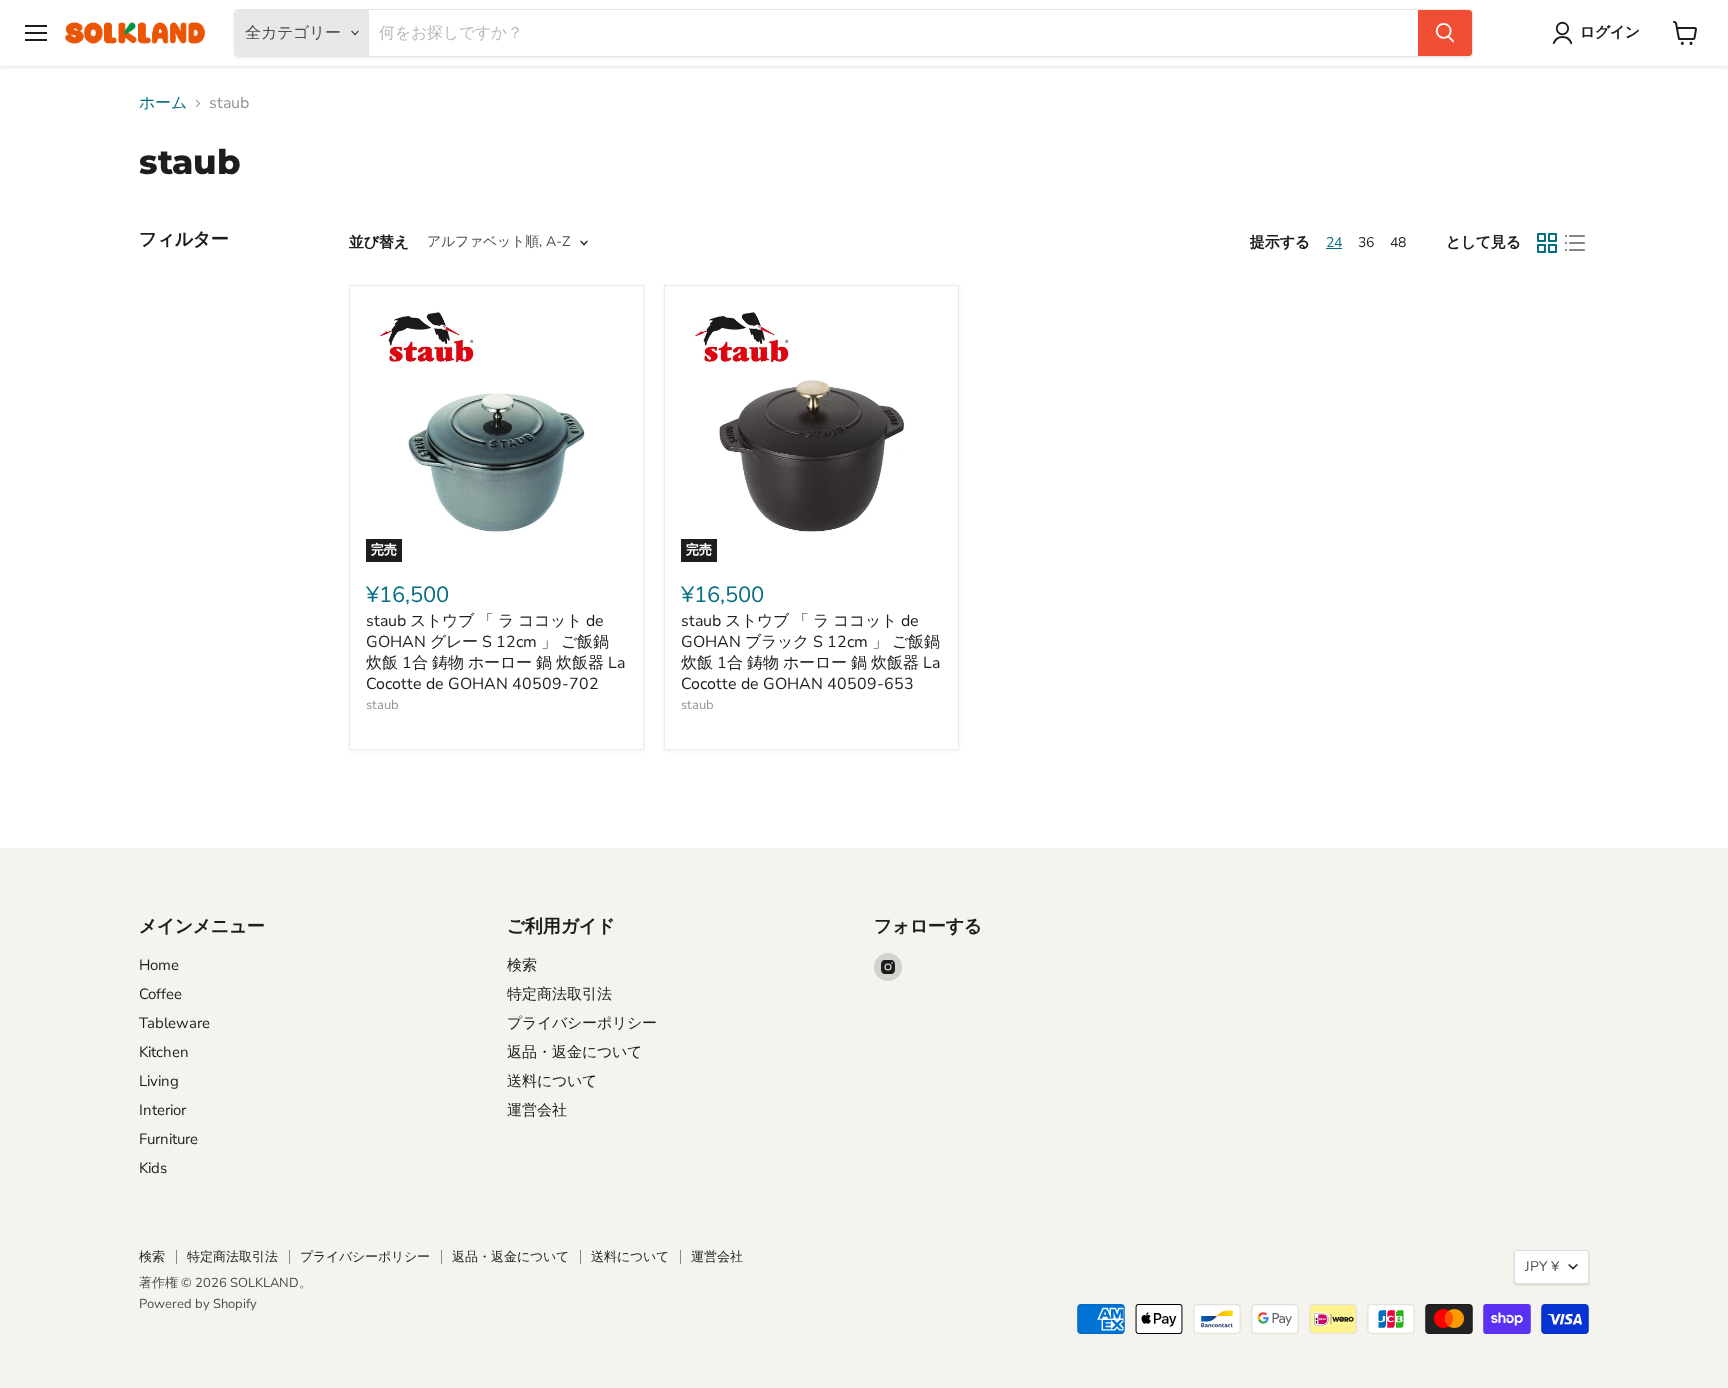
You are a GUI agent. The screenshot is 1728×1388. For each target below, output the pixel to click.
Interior (162, 1110)
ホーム (163, 103)
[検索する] (1445, 33)
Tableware (174, 1023)
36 (1366, 242)
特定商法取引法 (559, 994)
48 (1398, 242)
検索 (522, 965)
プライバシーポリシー (582, 1023)
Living (159, 1081)
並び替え (379, 242)
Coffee (160, 994)
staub (382, 705)
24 (1334, 242)
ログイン (1610, 32)
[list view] (1575, 243)
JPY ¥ (1542, 1266)
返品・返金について (574, 1052)
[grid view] (1547, 243)
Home (159, 965)
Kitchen (164, 1052)
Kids (153, 1168)
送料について (552, 1081)
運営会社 (537, 1110)
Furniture (168, 1139)
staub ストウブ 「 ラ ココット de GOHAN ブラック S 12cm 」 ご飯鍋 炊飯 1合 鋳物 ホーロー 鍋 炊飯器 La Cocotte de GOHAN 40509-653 (810, 652)
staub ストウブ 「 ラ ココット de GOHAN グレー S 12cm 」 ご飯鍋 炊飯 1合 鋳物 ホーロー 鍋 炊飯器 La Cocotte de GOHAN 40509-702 (495, 652)
